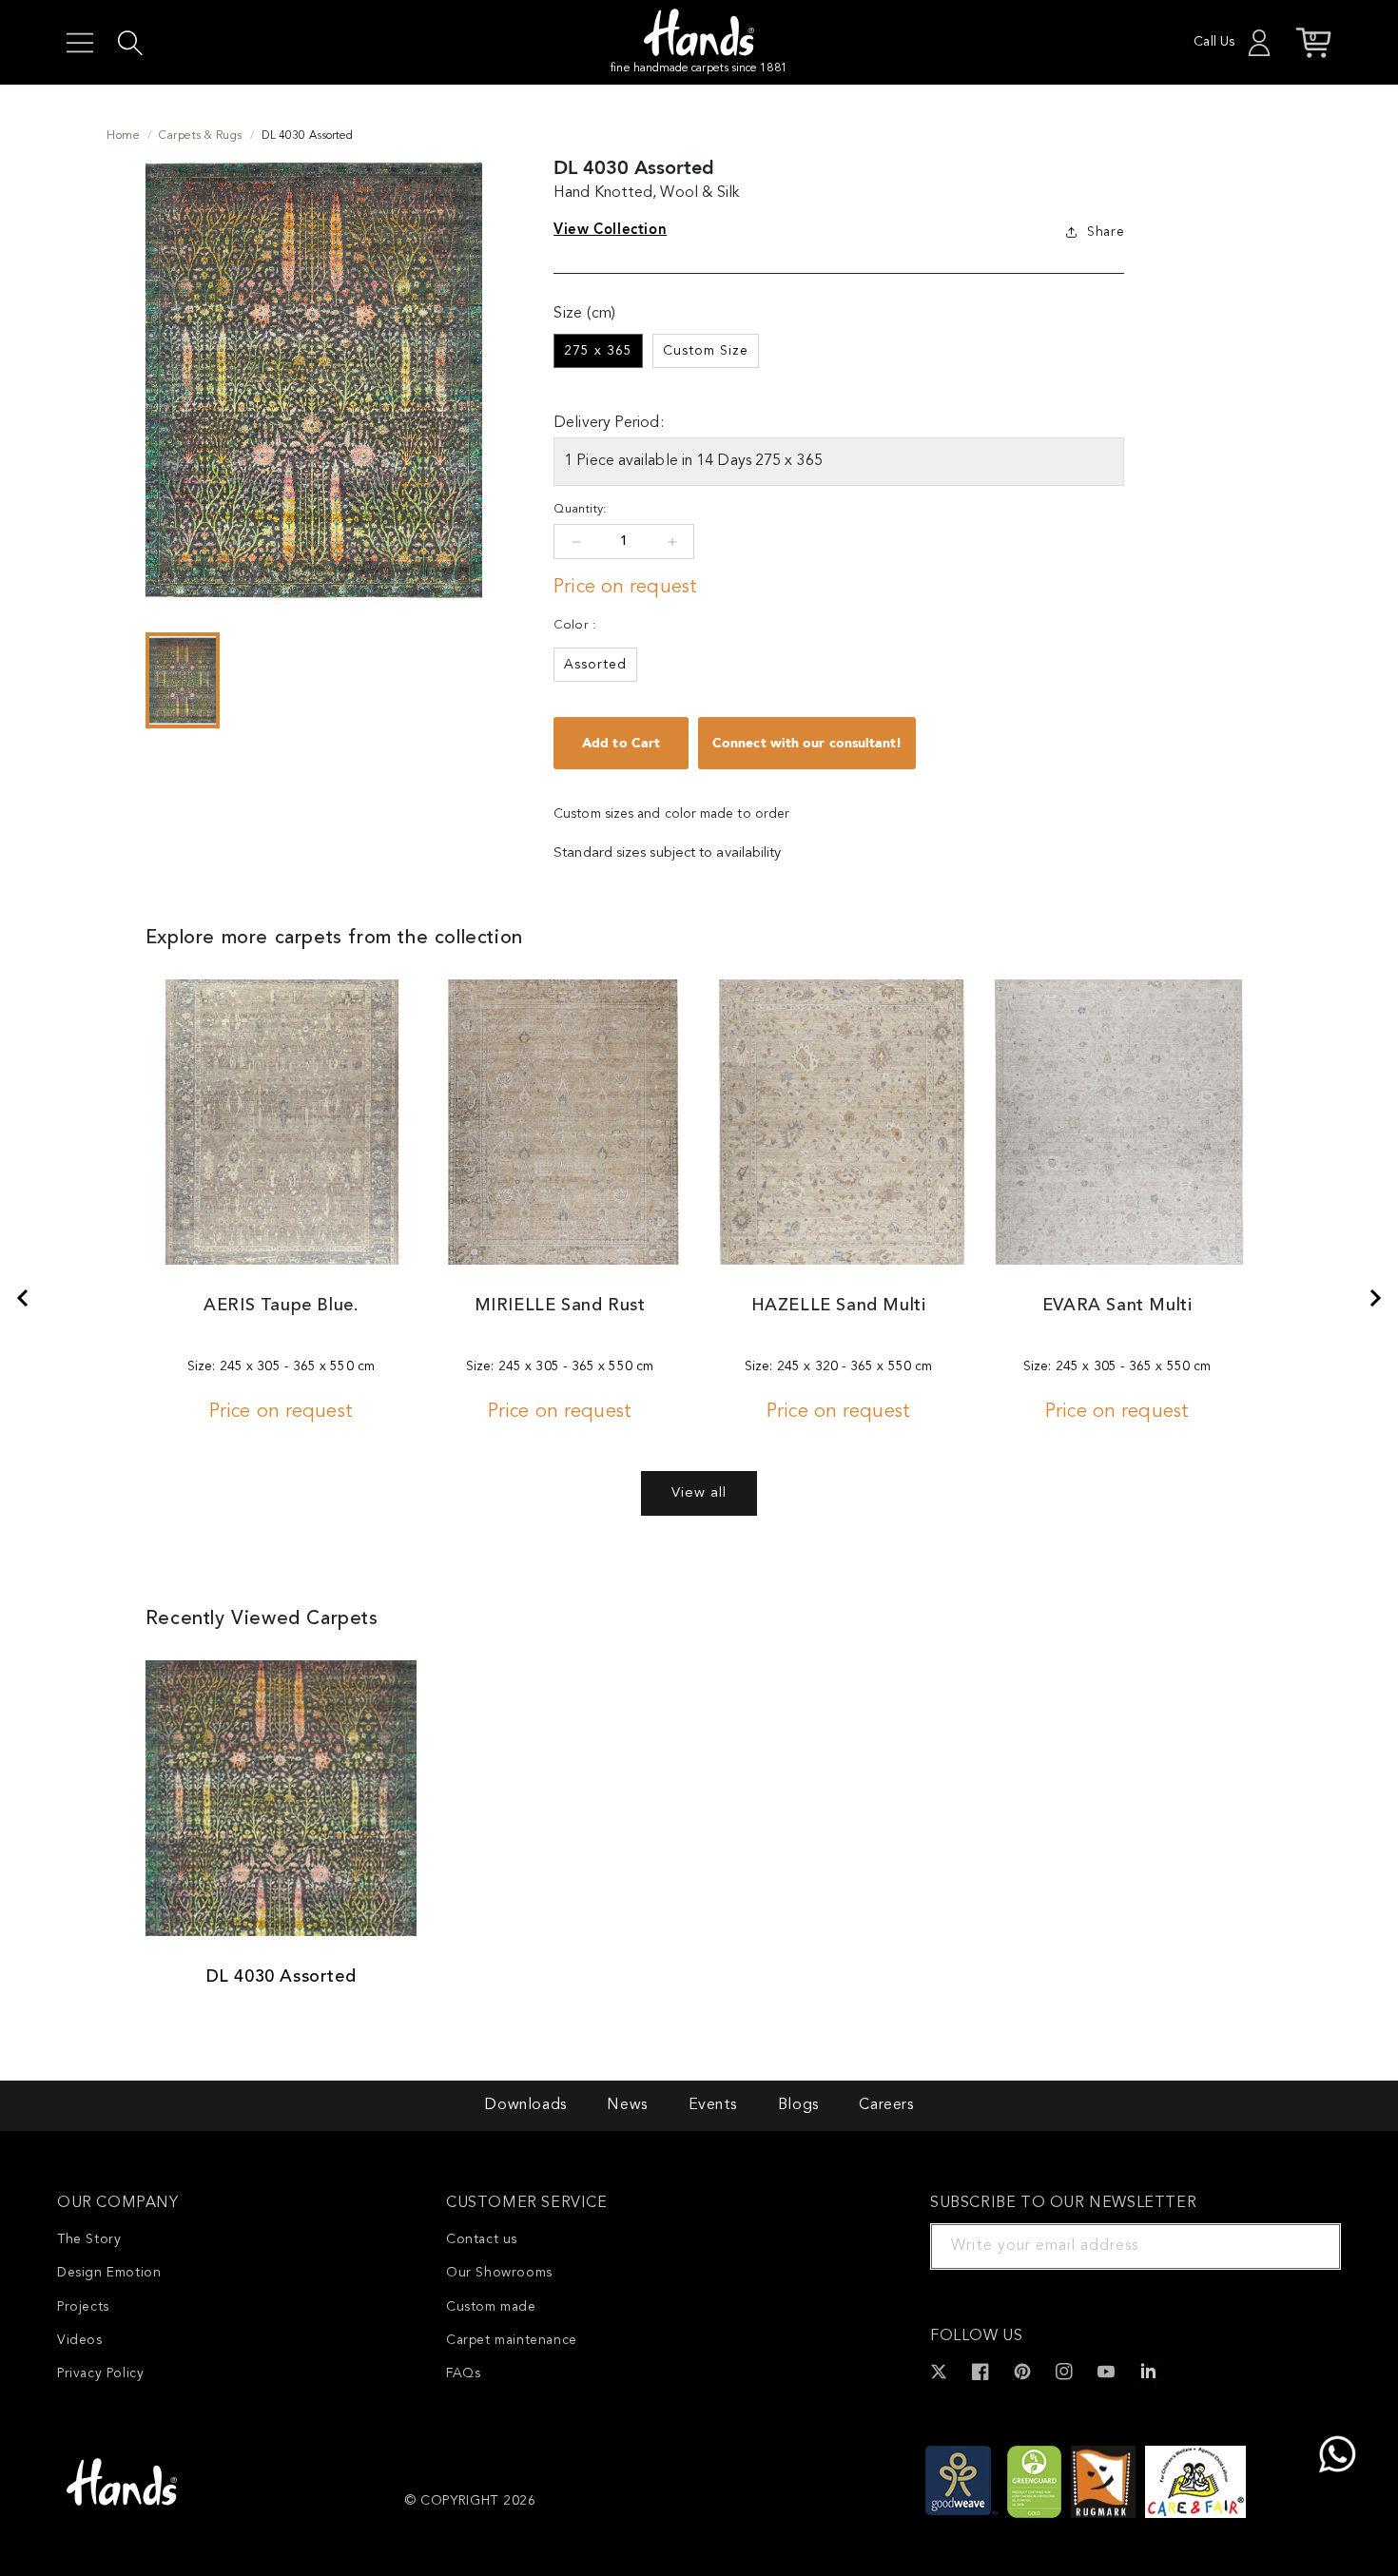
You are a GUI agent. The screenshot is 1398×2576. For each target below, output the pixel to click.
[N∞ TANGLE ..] (22, 1298)
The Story (89, 2239)
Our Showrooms (499, 2273)
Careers (886, 2105)
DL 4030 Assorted (282, 1977)
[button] (80, 43)
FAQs (463, 2373)
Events (713, 2105)
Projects (83, 2307)
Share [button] (1106, 232)
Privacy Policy (100, 2373)
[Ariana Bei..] (1376, 1298)
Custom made (491, 2307)
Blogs (798, 2105)
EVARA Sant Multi (1117, 1306)
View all (699, 1493)
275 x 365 (598, 351)
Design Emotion (109, 2273)
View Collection (610, 229)
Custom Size (706, 351)
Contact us (482, 2239)
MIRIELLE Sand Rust (560, 1306)
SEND (1304, 2246)
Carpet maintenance (512, 2340)
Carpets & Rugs (201, 136)
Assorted (595, 665)
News (627, 2105)
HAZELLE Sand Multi (839, 1306)
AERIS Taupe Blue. (281, 1306)
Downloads (525, 2105)
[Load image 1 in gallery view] (183, 681)
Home (123, 136)
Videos (80, 2340)
